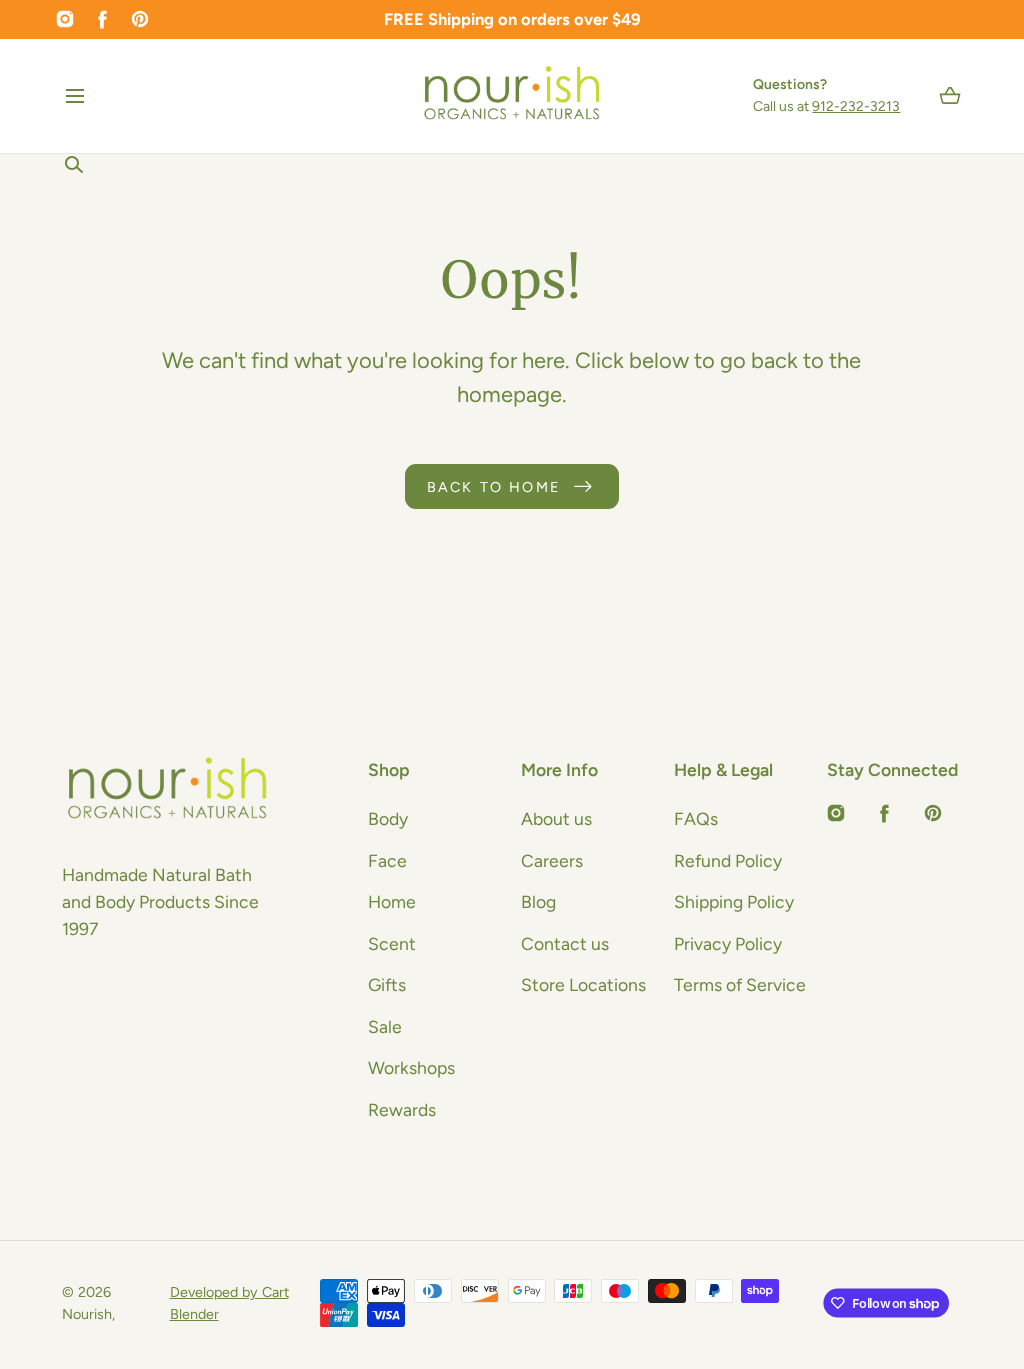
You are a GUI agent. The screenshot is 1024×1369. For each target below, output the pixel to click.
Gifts (387, 984)
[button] (76, 96)
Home (392, 901)
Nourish (87, 1314)
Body (388, 818)
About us (556, 818)
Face (387, 860)
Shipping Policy (734, 901)
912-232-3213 (856, 106)
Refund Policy (728, 860)
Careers (552, 860)
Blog (538, 901)
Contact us (565, 943)
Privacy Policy (728, 943)
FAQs (696, 818)
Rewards (402, 1109)
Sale (385, 1026)
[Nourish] (512, 96)
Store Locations (583, 984)
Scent (392, 943)
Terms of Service (740, 984)
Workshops (411, 1067)
